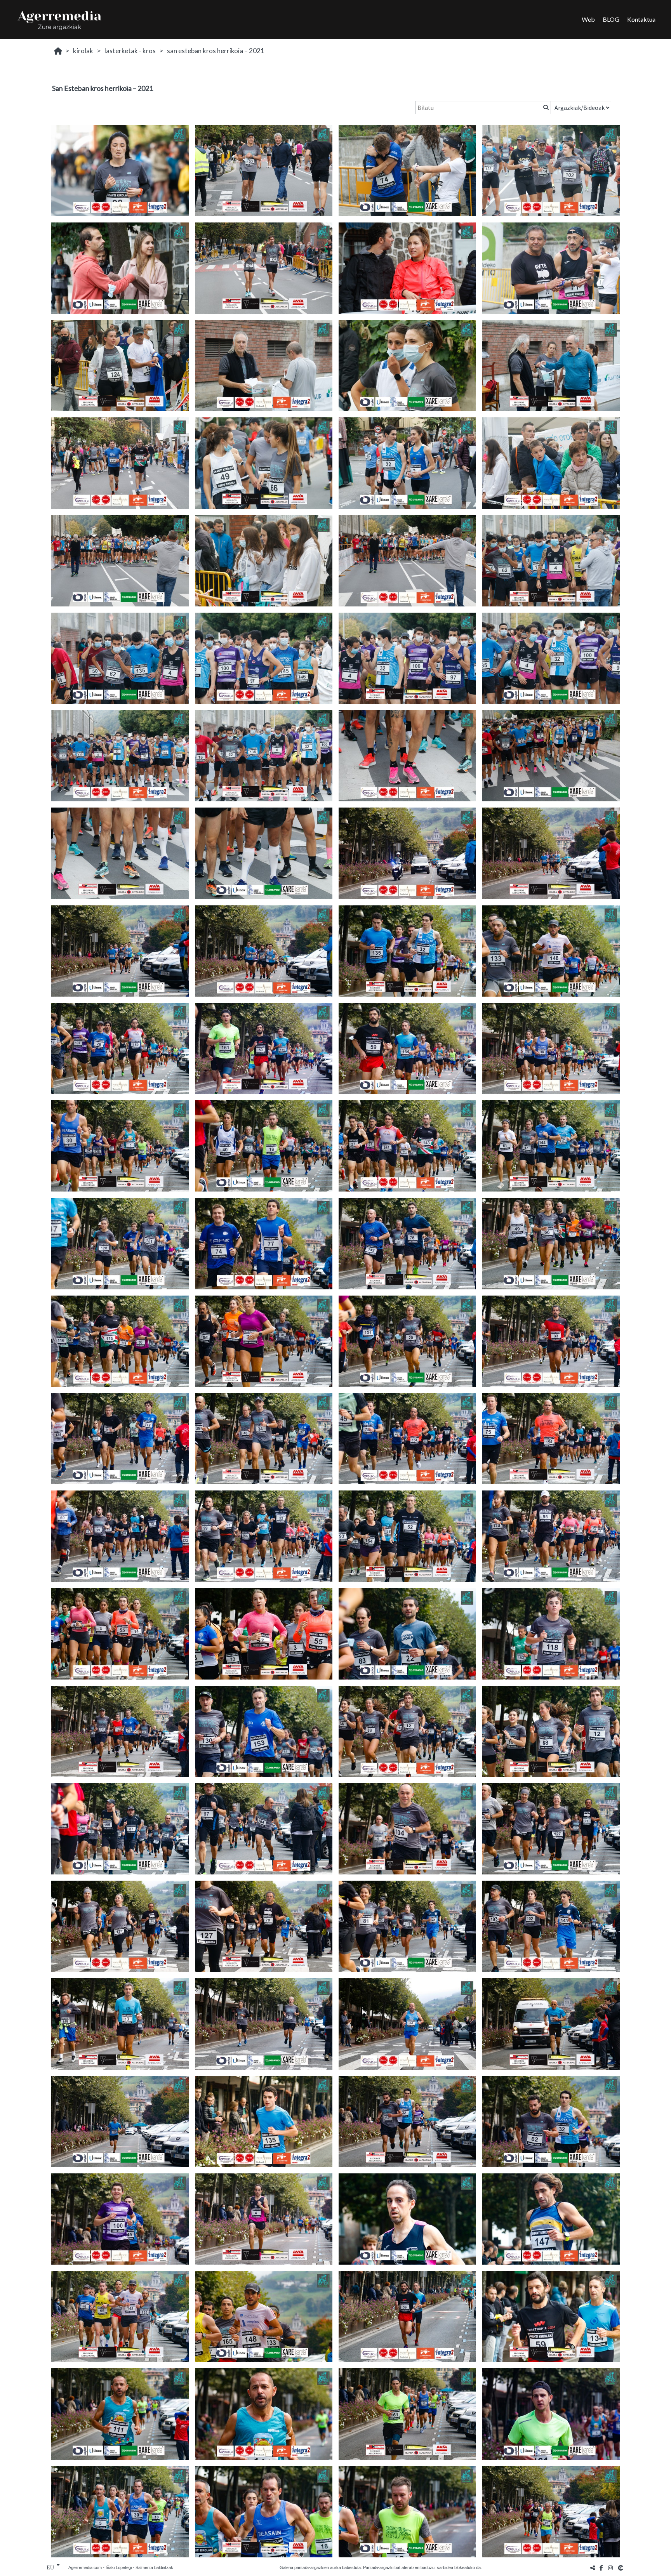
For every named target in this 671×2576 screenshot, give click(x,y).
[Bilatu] (545, 108)
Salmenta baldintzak (154, 2567)
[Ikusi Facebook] (601, 2568)
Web (588, 19)
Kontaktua (641, 19)
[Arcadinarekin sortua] (621, 2568)
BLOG (611, 19)
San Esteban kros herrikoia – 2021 (216, 51)
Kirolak (83, 51)
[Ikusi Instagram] (610, 2568)
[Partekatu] (593, 2568)
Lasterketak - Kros (130, 51)
